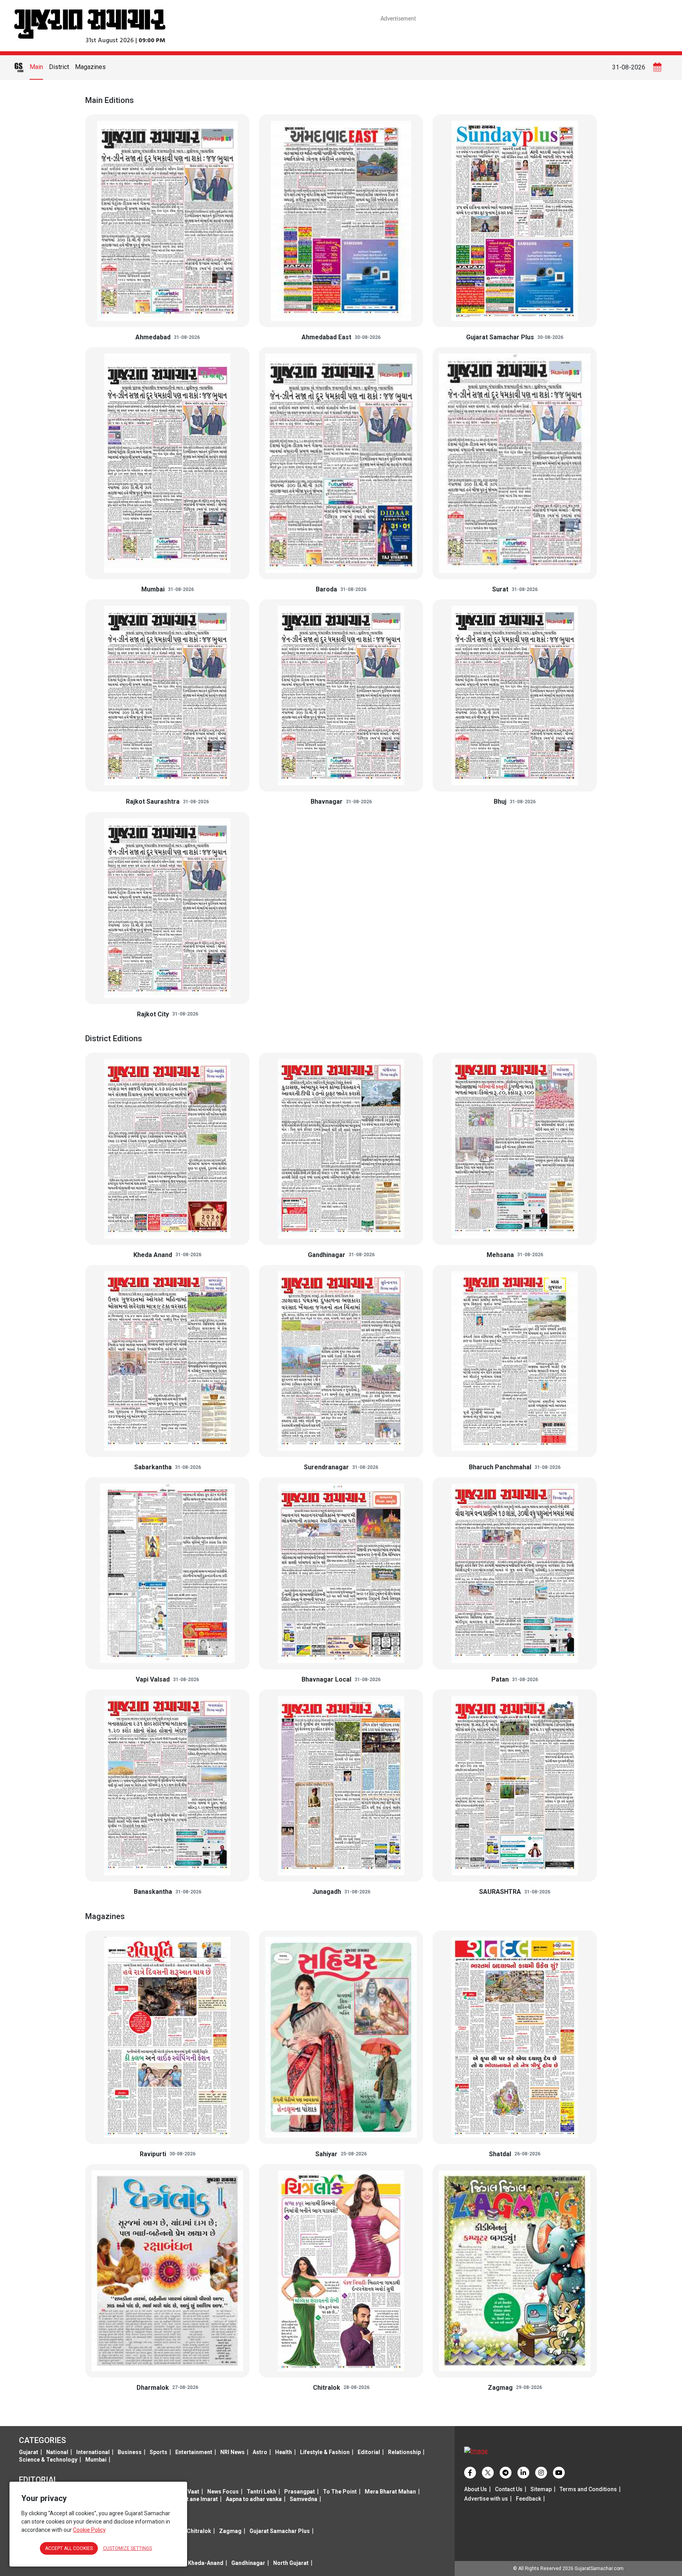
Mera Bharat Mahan (390, 2492)
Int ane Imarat (200, 2499)
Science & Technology (48, 2460)
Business (130, 2452)
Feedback (528, 2499)
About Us (476, 2489)
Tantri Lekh (261, 2492)
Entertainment (194, 2452)
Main (36, 67)
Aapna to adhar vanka (254, 2499)
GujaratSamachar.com (599, 2569)
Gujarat (29, 2452)
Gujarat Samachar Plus (280, 2531)
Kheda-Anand (206, 2563)
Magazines (90, 67)
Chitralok (199, 2531)
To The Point (340, 2492)
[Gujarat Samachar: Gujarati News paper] (90, 23)
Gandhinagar (248, 2563)
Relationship (404, 2452)
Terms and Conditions (588, 2489)
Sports (158, 2452)
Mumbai (96, 2460)
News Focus (223, 2492)
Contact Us (509, 2489)
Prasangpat (300, 2492)
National (57, 2452)
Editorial (369, 2452)
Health (284, 2452)
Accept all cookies (69, 2548)
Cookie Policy (89, 2530)
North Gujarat (291, 2563)
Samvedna (304, 2499)
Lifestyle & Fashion (325, 2452)
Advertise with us (486, 2499)
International (93, 2452)
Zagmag (230, 2531)
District (59, 67)
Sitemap (541, 2489)
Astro (260, 2452)
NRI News (232, 2452)
